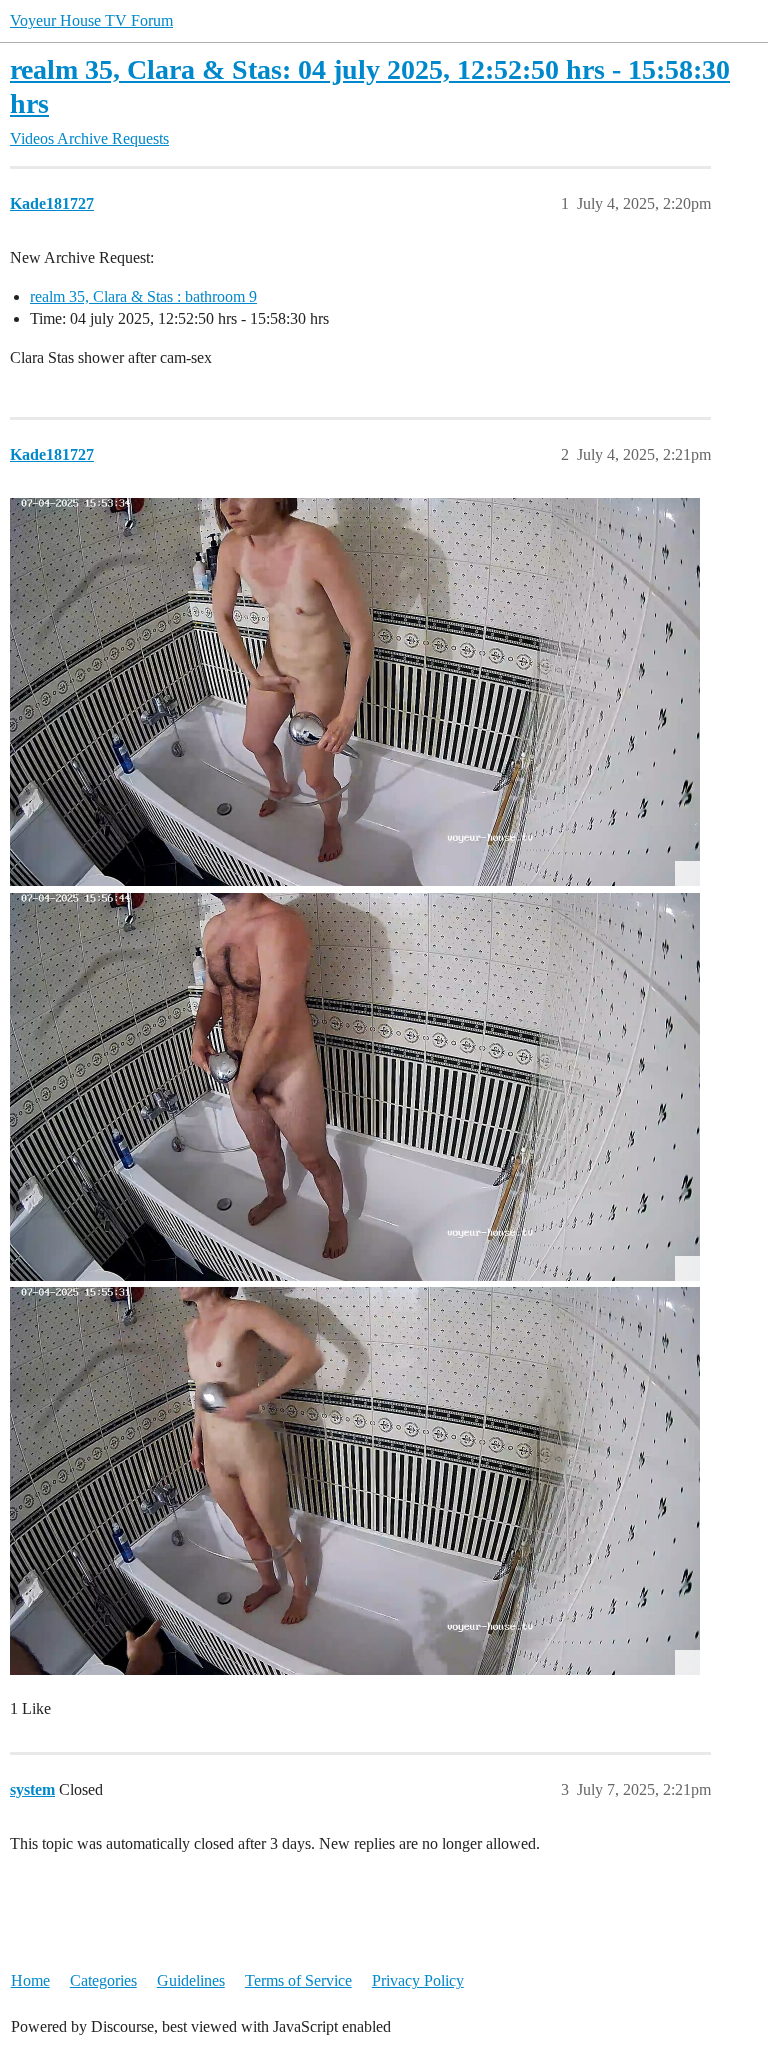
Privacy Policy (418, 1980)
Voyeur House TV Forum (91, 20)
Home (30, 1980)
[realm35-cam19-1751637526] (355, 692)
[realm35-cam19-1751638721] (355, 1087)
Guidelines (191, 1980)
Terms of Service (298, 1980)
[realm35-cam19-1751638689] (355, 1481)
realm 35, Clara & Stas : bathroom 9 (143, 296)
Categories (103, 1980)
